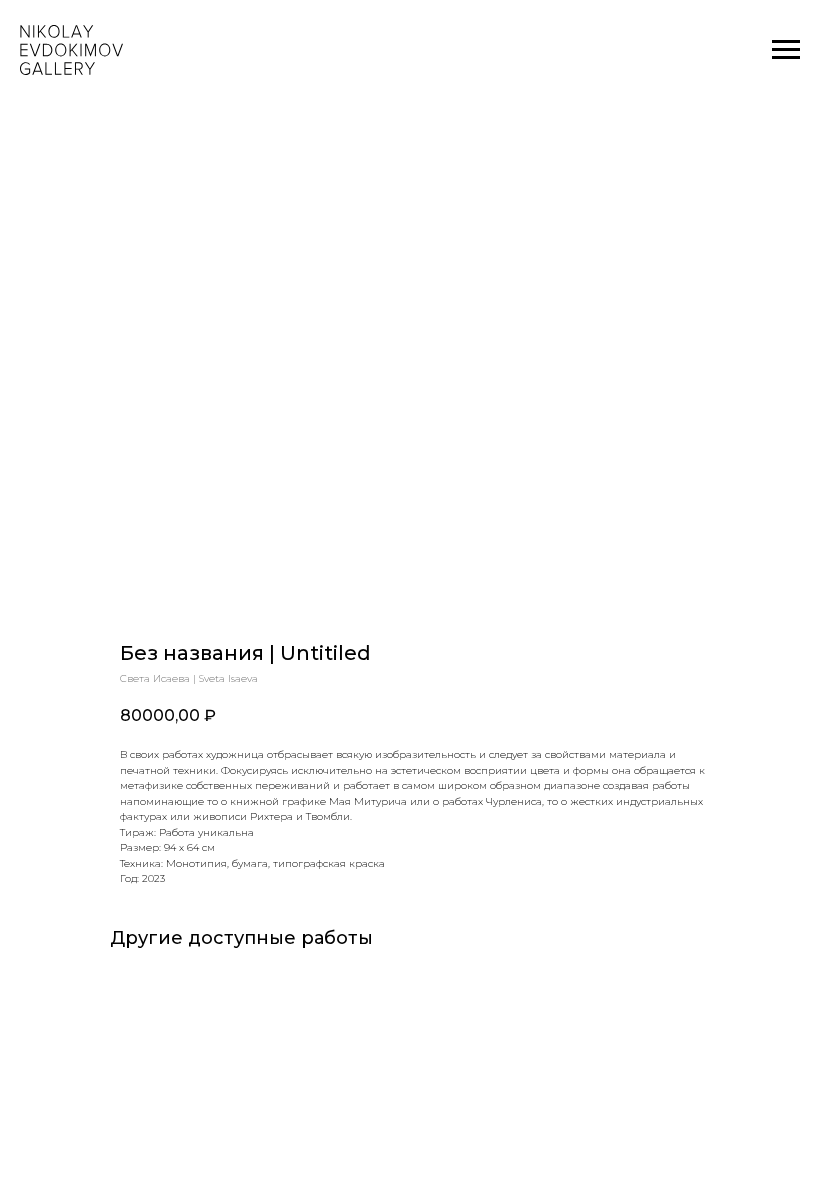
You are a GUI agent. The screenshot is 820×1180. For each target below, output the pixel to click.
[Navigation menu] (786, 50)
